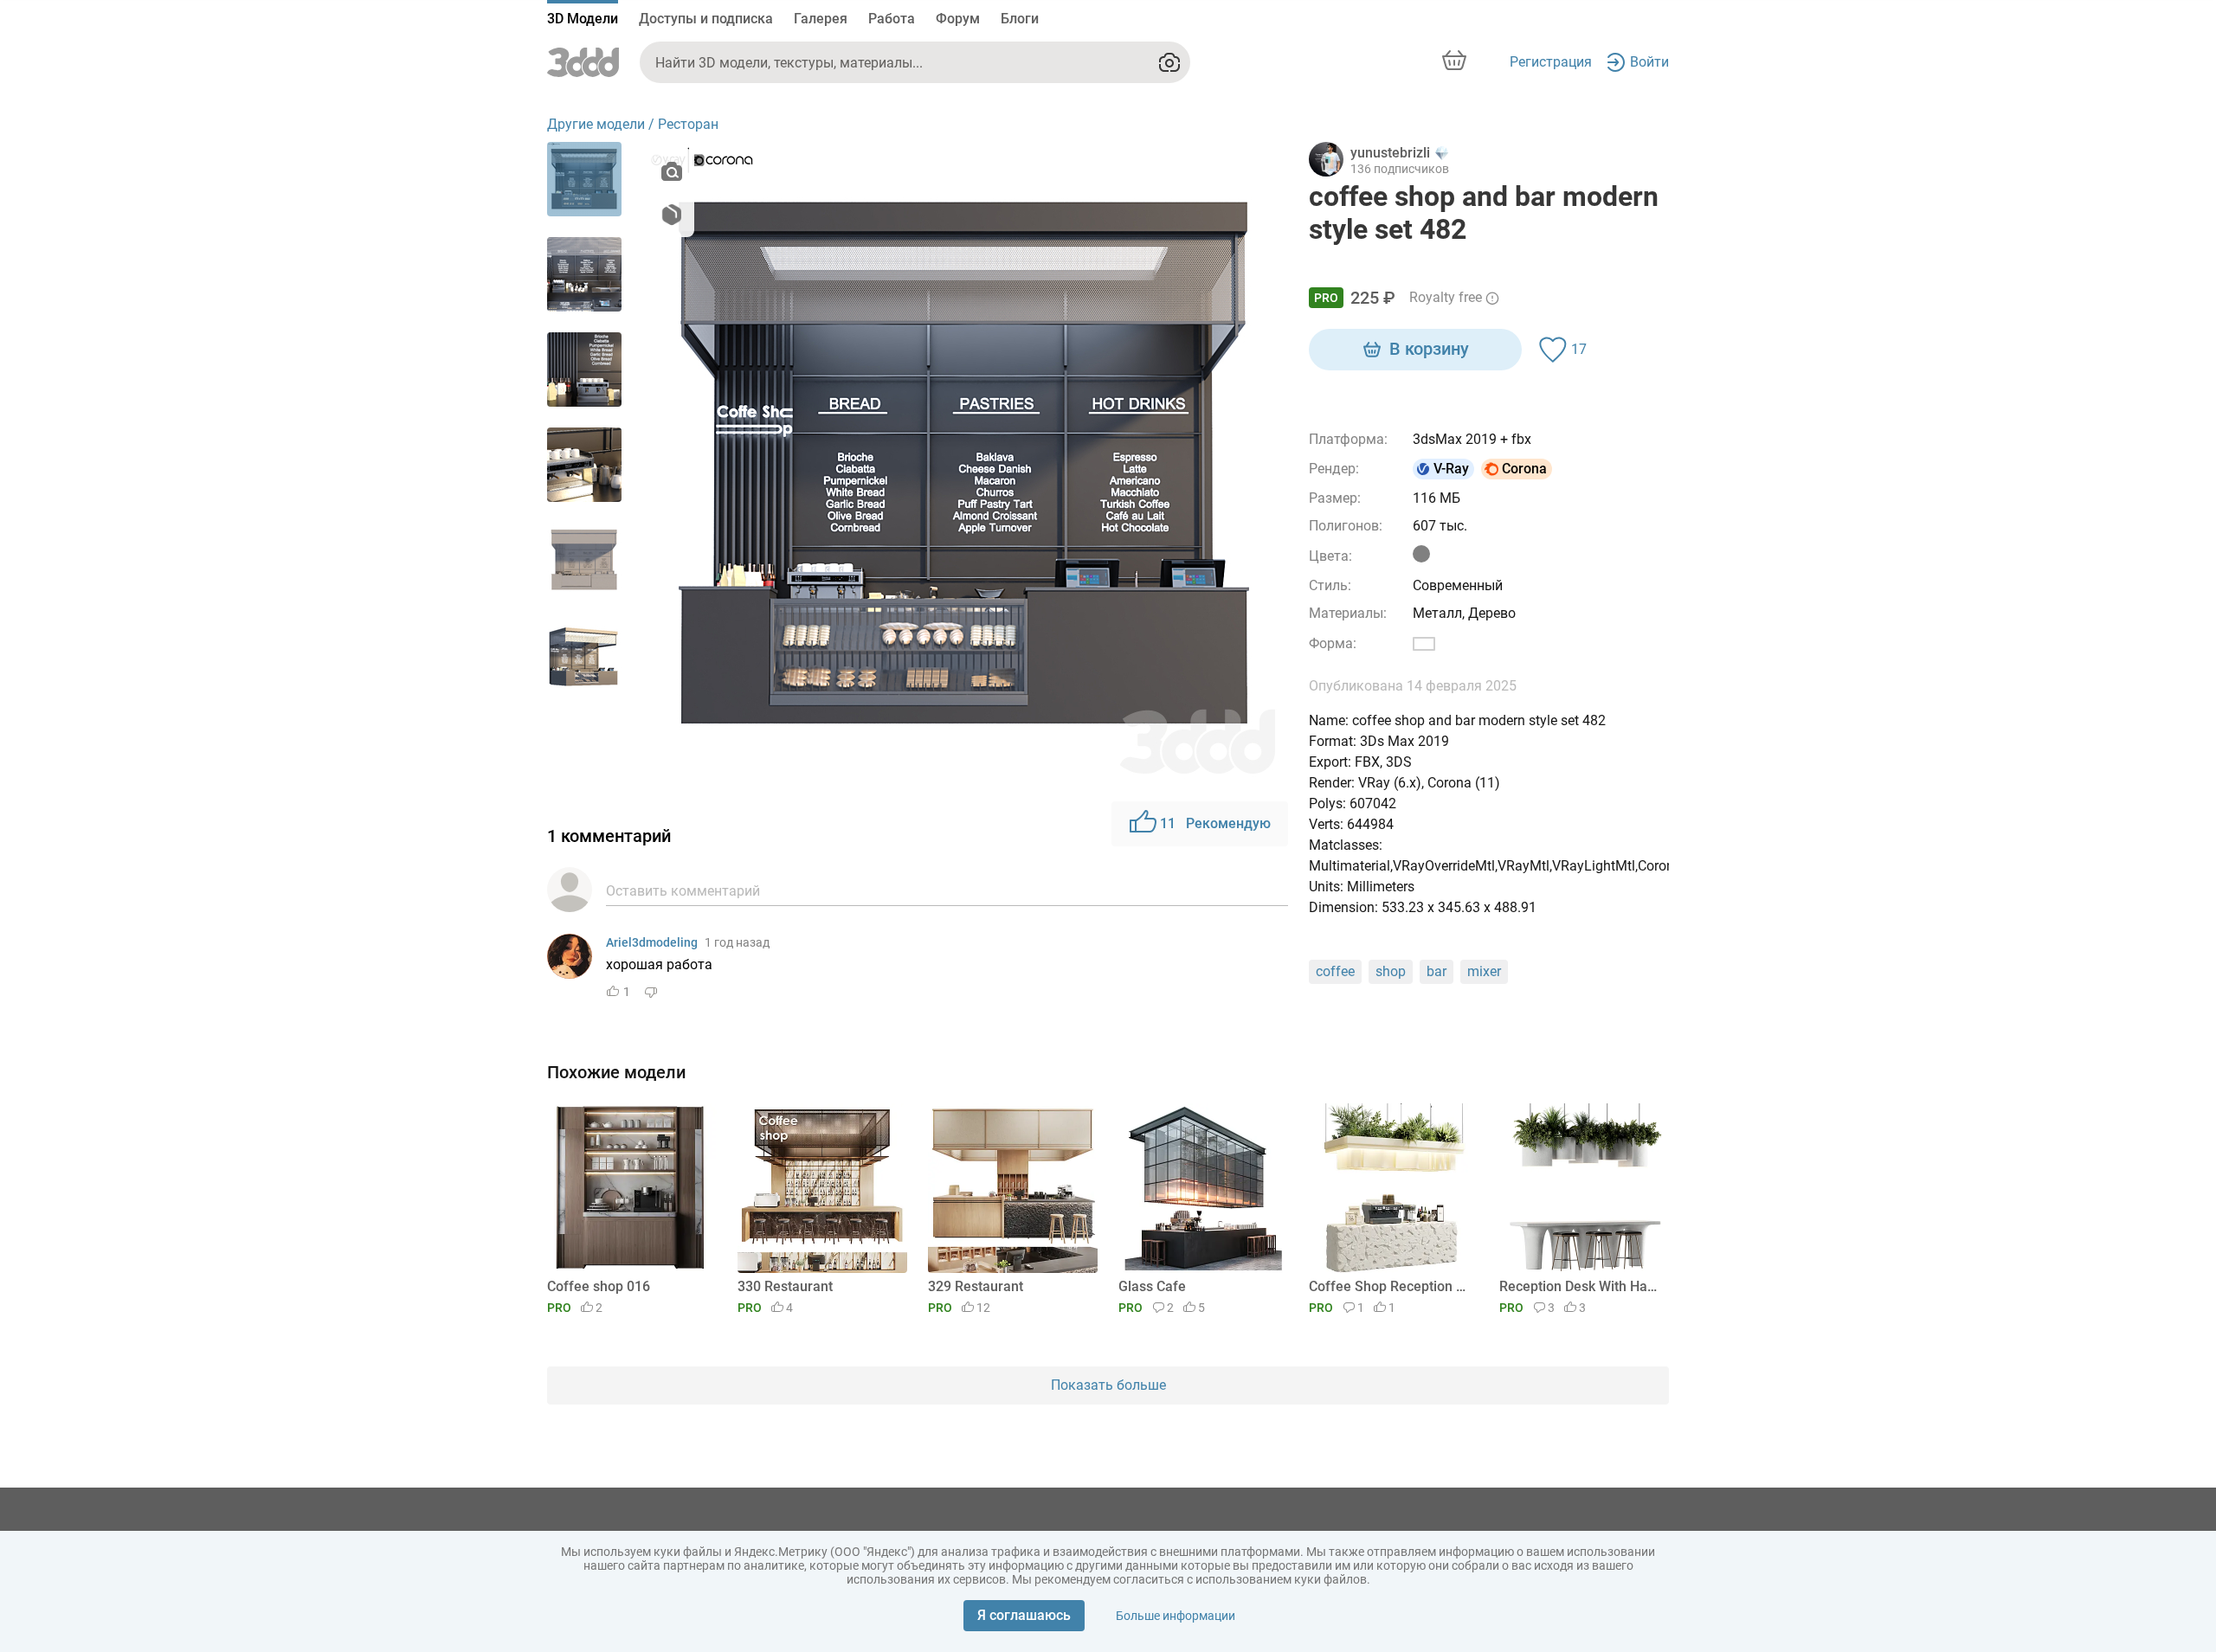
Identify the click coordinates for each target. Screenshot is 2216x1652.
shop (1391, 971)
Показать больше (1108, 1385)
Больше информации (1176, 1616)
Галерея (821, 19)
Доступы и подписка (706, 19)
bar (1437, 971)
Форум (958, 19)
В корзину (1429, 349)
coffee (1335, 971)
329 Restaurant (976, 1286)
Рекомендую (1215, 823)
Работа (892, 19)
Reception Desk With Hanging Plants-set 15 (1581, 1286)
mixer (1484, 971)
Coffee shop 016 (599, 1286)
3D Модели (583, 19)
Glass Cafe (1152, 1286)
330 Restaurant (785, 1286)
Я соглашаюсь (1024, 1615)
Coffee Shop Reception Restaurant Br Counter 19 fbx (1391, 1286)
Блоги (1020, 19)
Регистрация (1551, 62)
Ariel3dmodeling (652, 942)
